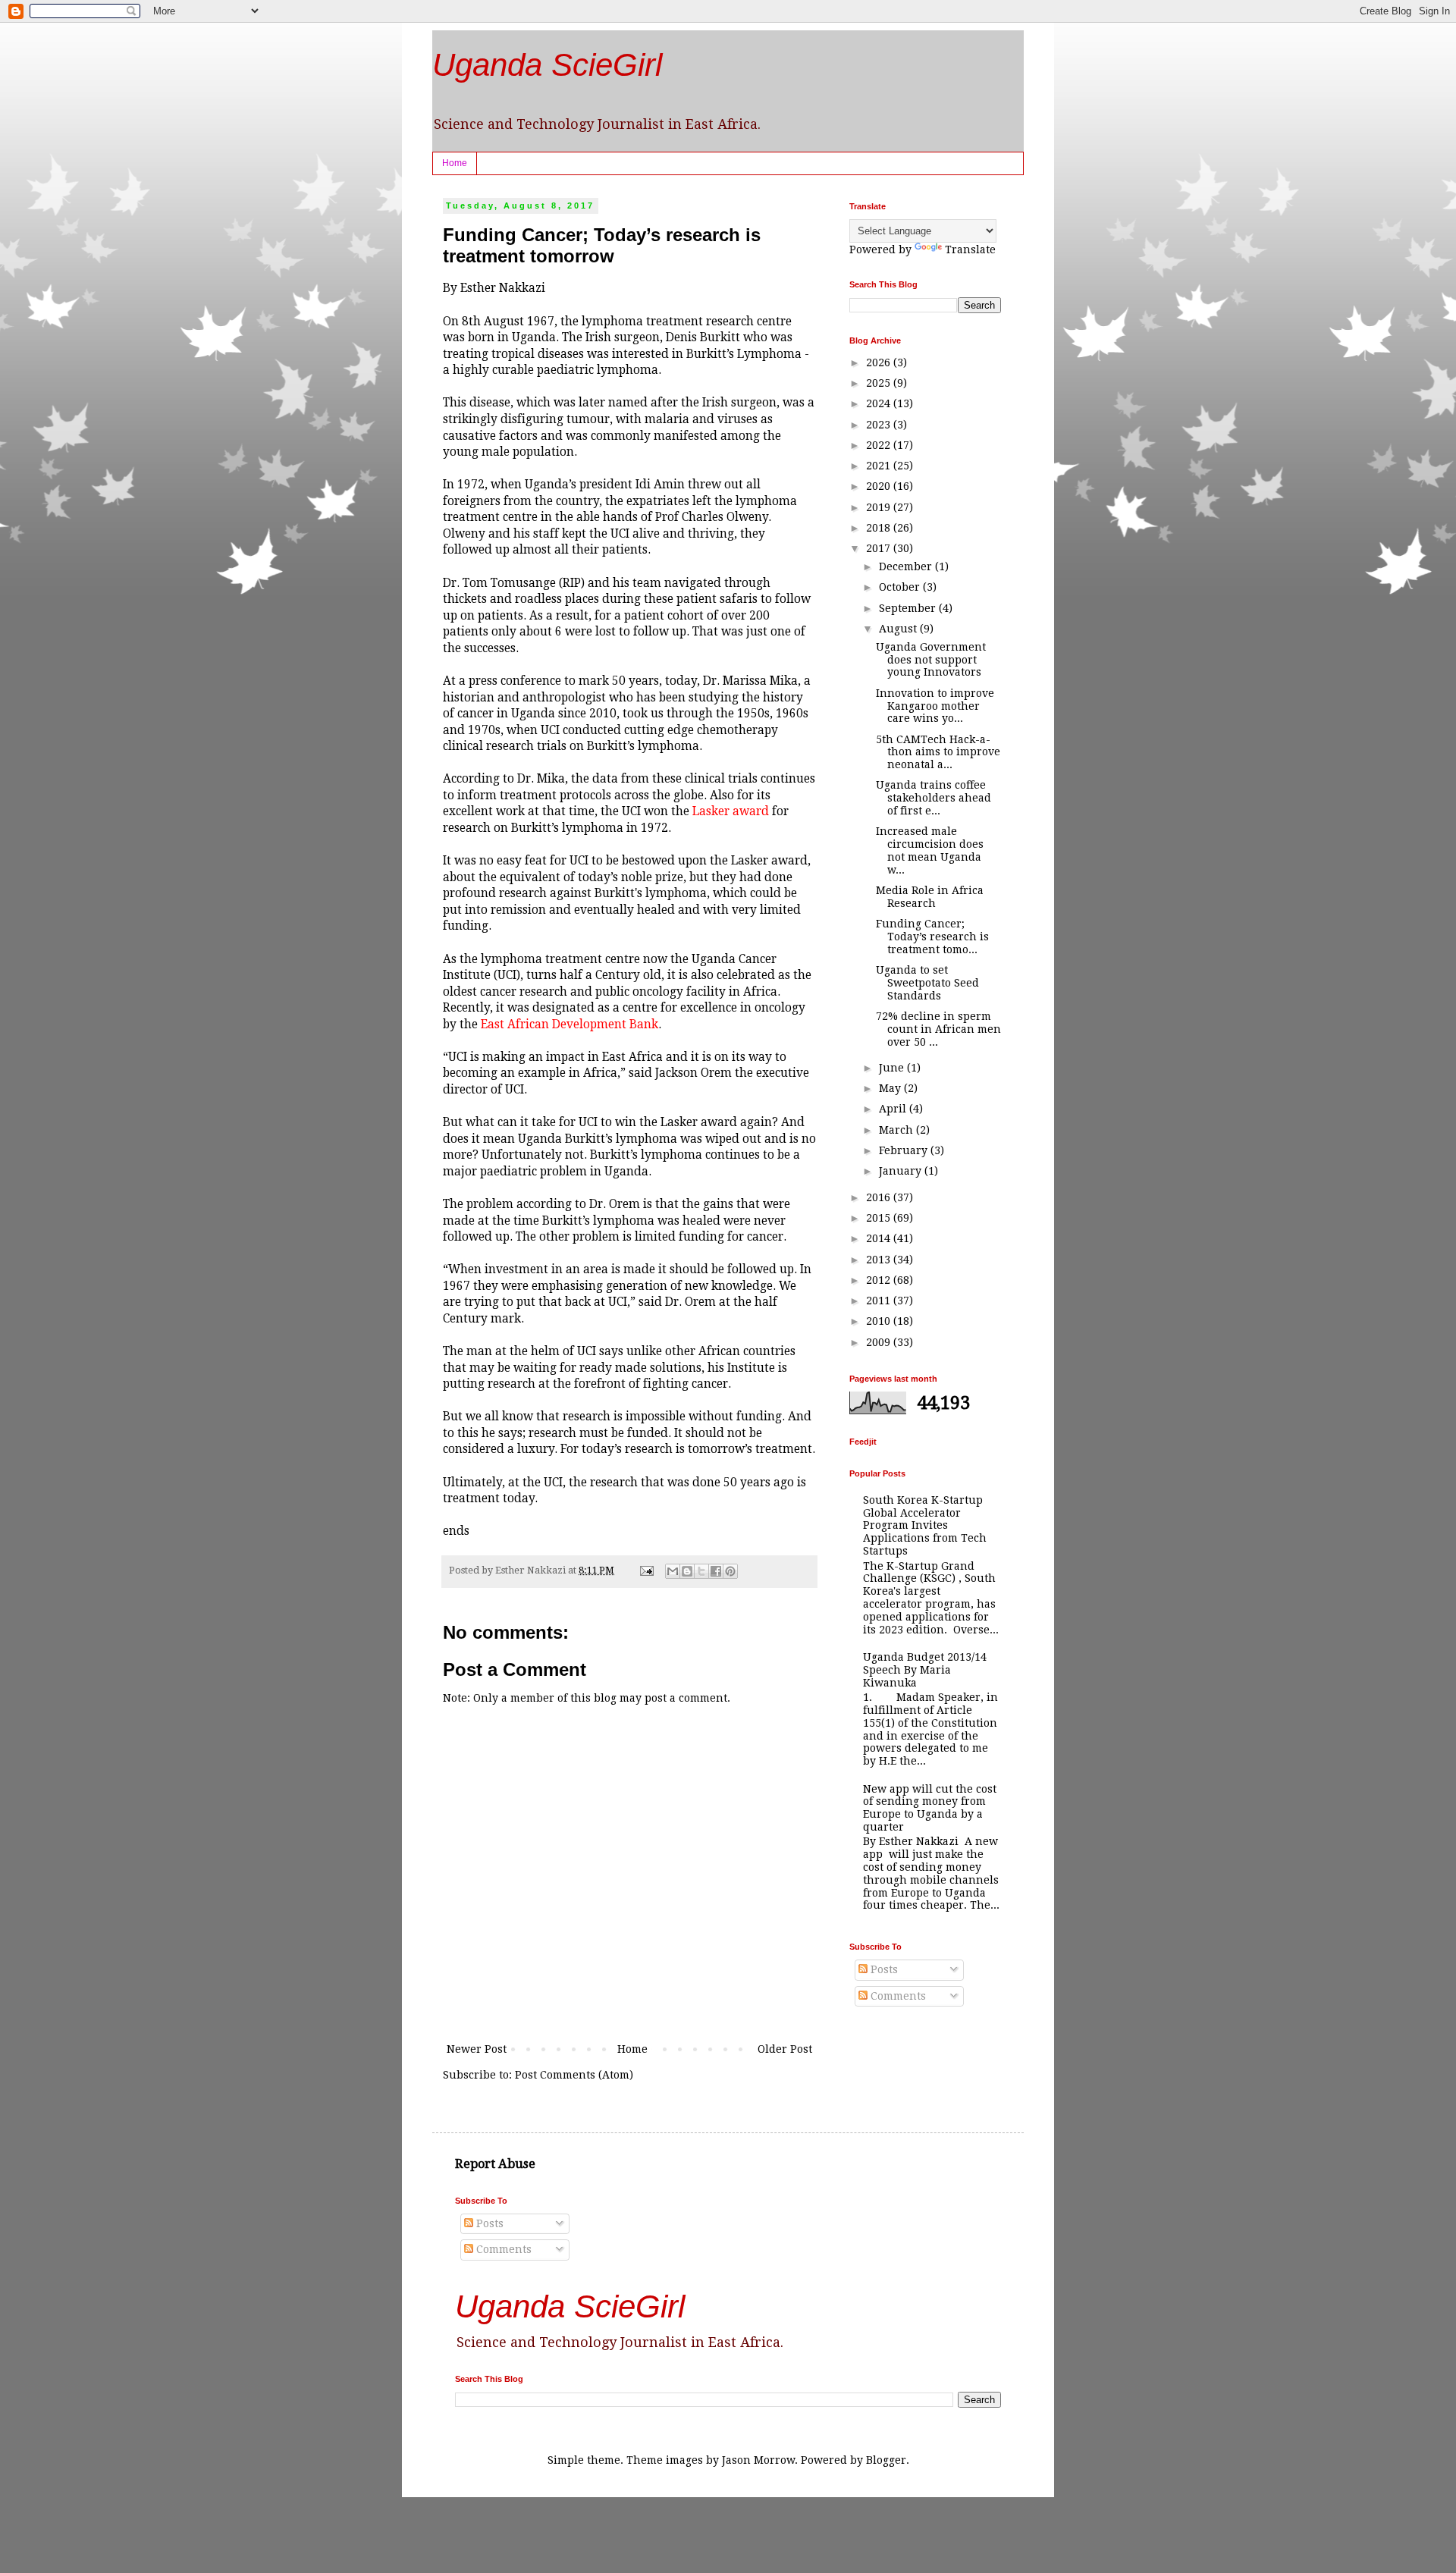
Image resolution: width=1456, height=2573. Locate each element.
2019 (880, 507)
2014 (880, 1238)
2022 (880, 445)
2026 (880, 362)
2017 (880, 548)
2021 (880, 466)
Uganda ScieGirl (547, 65)
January (902, 1171)
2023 (880, 425)
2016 (880, 1197)
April (894, 1109)
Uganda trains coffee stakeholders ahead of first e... (934, 798)
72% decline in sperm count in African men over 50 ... (938, 1029)
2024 (880, 403)
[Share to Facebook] (716, 1571)
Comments (897, 1996)
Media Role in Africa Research (930, 897)
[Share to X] (701, 1571)
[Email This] (673, 1571)
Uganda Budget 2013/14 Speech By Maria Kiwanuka (925, 1670)
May (891, 1088)
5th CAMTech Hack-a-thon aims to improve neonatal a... (938, 752)
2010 (880, 1321)
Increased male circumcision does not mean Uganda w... (930, 850)
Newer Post (477, 2049)
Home (455, 163)
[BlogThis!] (687, 1571)
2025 (880, 383)
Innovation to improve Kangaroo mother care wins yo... (935, 706)
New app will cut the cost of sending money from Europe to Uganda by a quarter (930, 1808)
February (905, 1150)
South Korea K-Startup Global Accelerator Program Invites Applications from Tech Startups (925, 1525)
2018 (880, 528)
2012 (880, 1280)
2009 (880, 1342)
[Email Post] (646, 1570)
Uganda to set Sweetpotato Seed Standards (927, 983)
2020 (880, 486)
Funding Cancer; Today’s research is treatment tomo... (932, 937)
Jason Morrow (758, 2460)
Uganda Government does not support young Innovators (931, 660)
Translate (970, 249)
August (899, 629)
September (909, 608)
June (893, 1068)
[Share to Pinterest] (730, 1571)
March (897, 1130)
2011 (880, 1301)
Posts (883, 1969)
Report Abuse (495, 2164)
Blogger (886, 2460)
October (901, 587)
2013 (880, 1260)
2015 (880, 1218)
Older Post (785, 2049)
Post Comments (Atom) (574, 2075)
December (907, 566)
